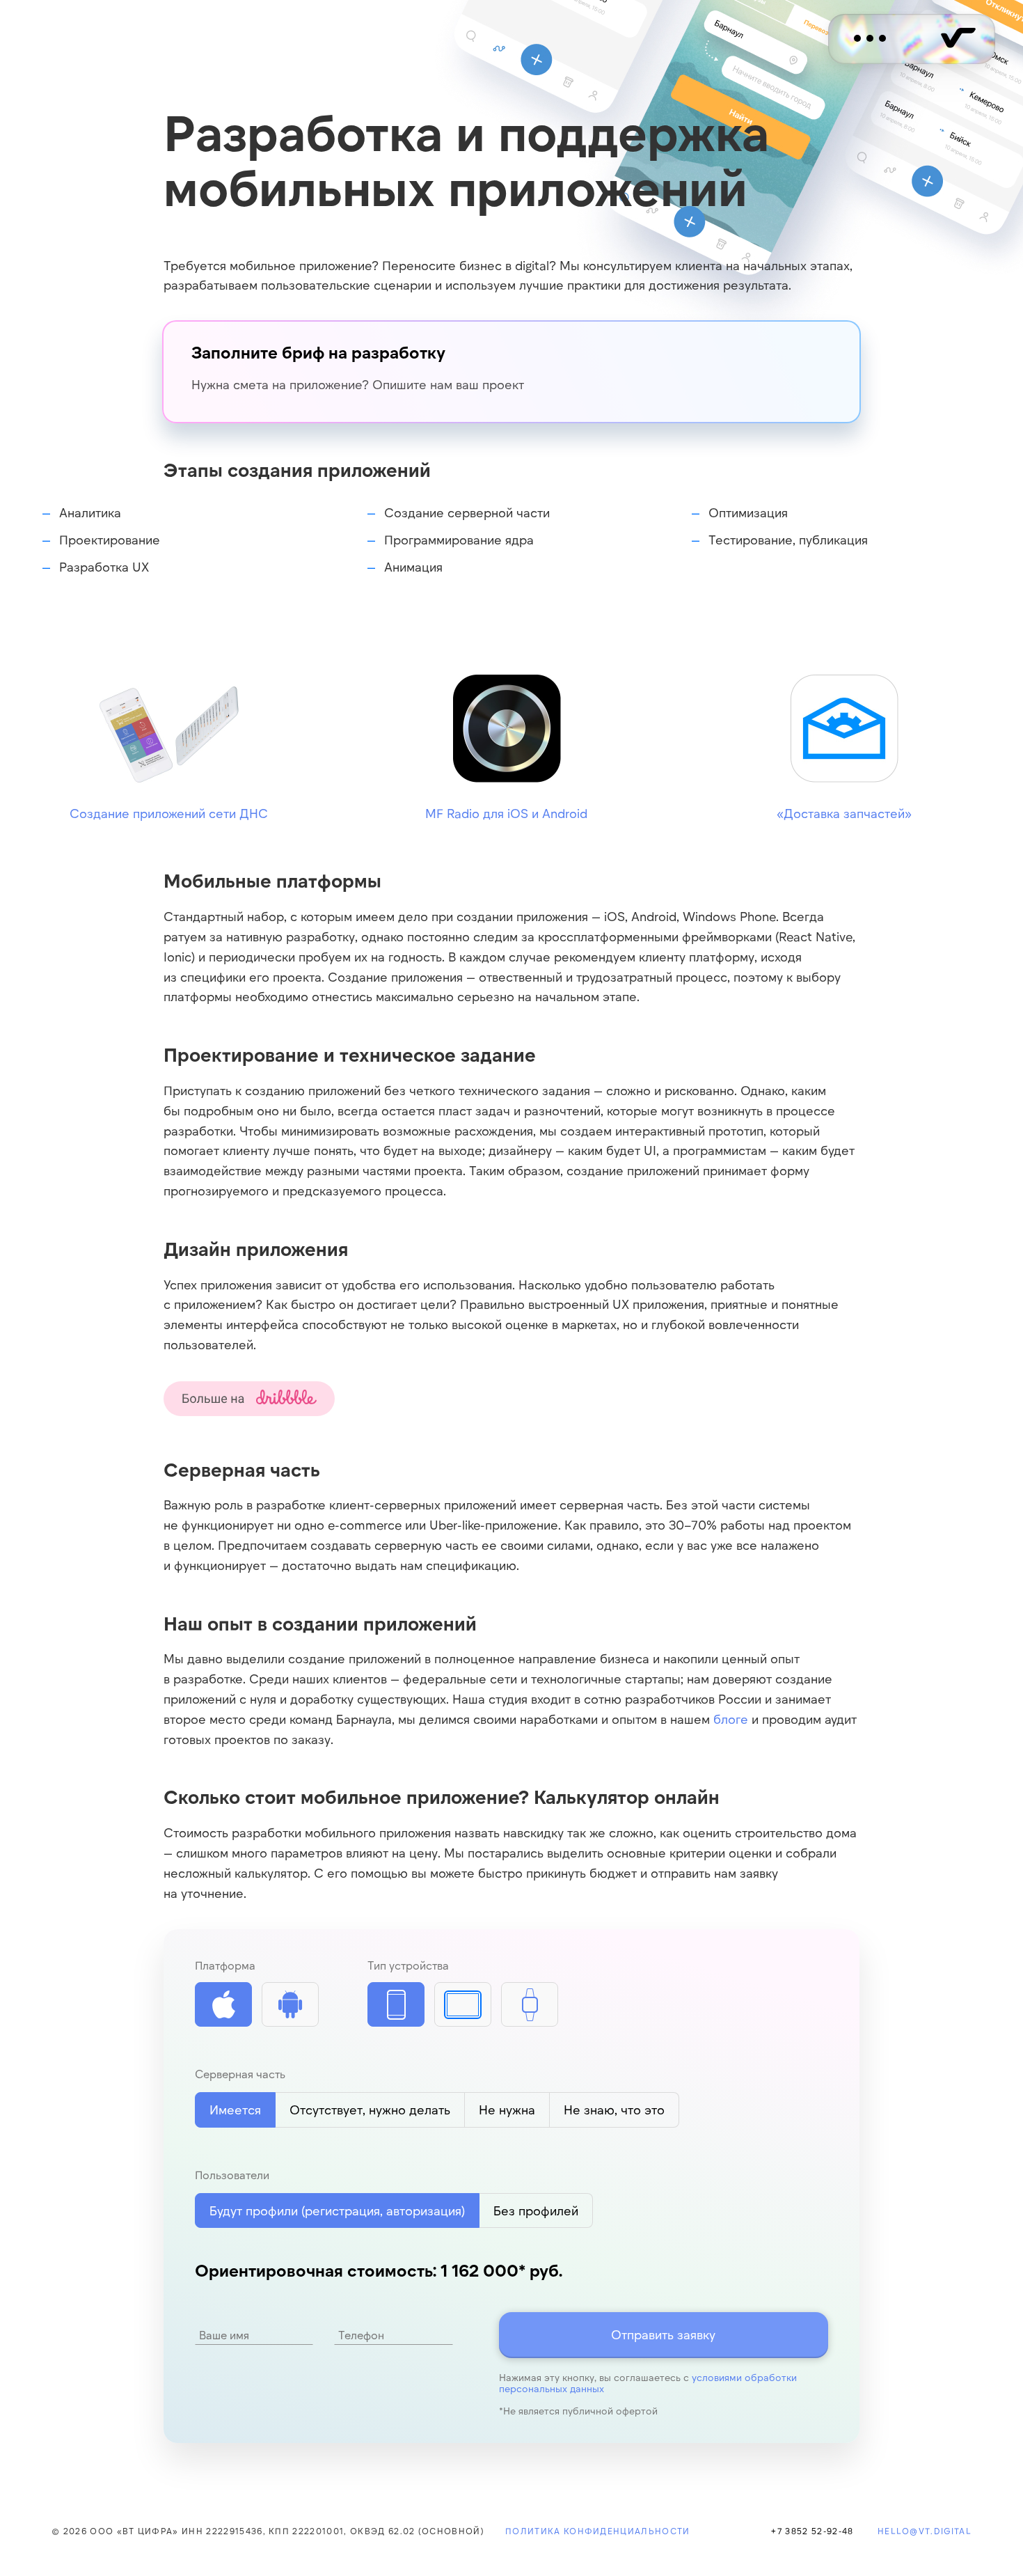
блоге (731, 1719)
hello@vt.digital (925, 2531)
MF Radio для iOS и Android (506, 813)
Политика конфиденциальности (598, 2531)
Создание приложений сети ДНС (169, 813)
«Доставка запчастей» (844, 813)
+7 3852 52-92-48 (812, 2531)
